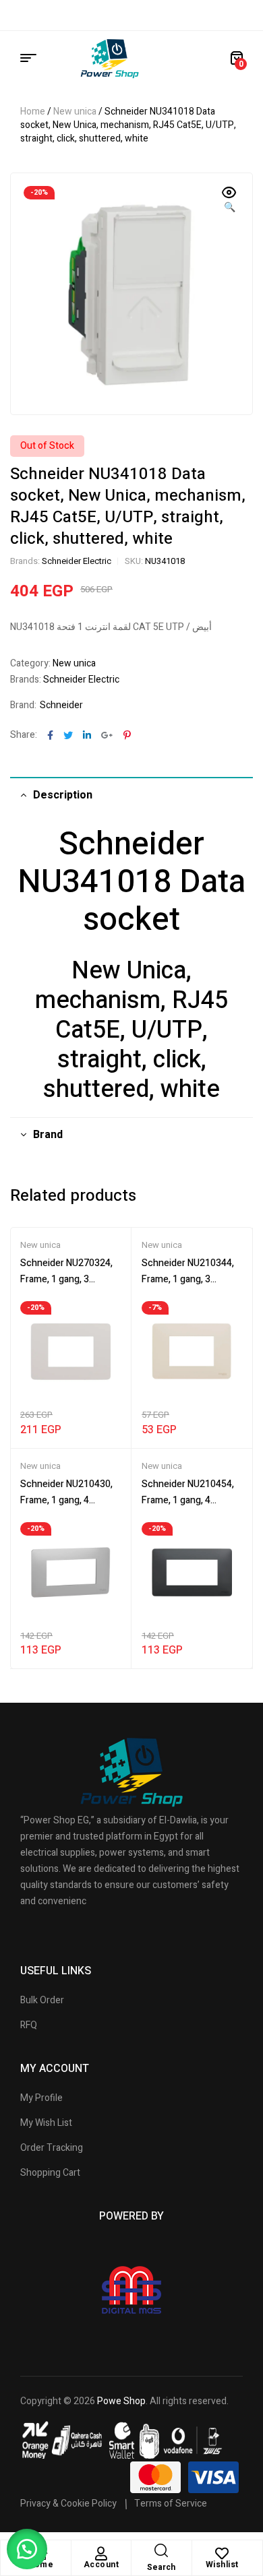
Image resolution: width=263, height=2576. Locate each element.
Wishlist (222, 2565)
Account (101, 2565)
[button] (229, 201)
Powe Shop (121, 2401)
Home (33, 112)
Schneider (61, 705)
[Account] (101, 2554)
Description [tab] (63, 795)
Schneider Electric (77, 561)
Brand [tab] (48, 1135)
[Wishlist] (222, 2554)
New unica (75, 112)
